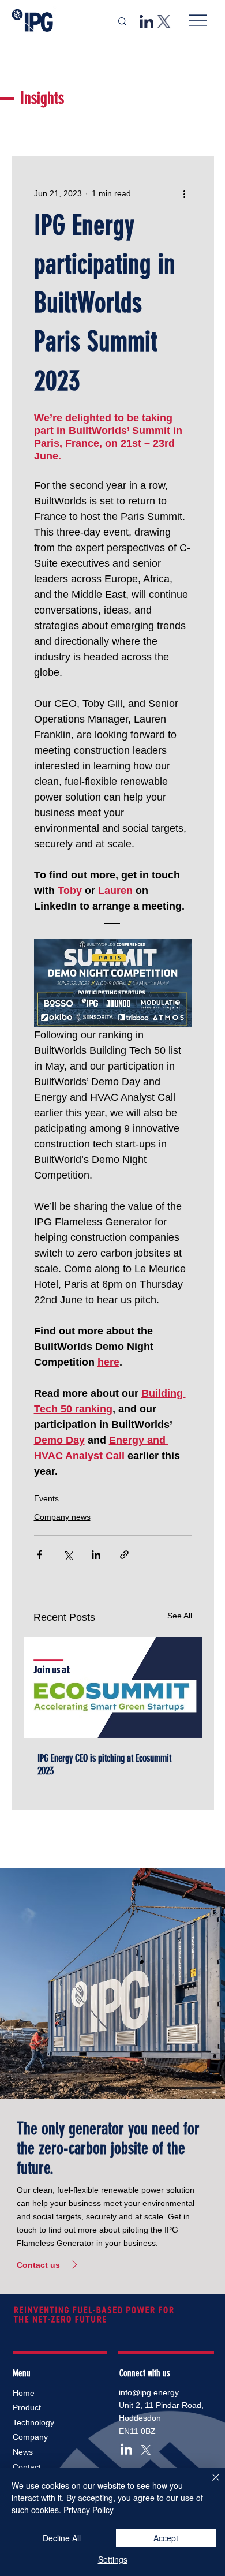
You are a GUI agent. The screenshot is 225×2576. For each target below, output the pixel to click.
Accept (166, 2538)
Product (27, 2407)
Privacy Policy (89, 2510)
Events (46, 1498)
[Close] (209, 2484)
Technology (33, 2422)
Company (30, 2437)
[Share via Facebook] (40, 1555)
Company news (62, 1517)
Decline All (62, 2538)
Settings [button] (113, 2559)
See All (180, 1616)
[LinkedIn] (126, 2450)
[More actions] (185, 193)
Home (24, 2393)
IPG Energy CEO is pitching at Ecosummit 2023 (104, 1764)
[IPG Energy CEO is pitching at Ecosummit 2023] (113, 1688)
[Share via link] (124, 1555)
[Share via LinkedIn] (96, 1555)
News (23, 2452)
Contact (27, 2467)
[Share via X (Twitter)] (68, 1555)
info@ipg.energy (149, 2392)
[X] (146, 2450)
